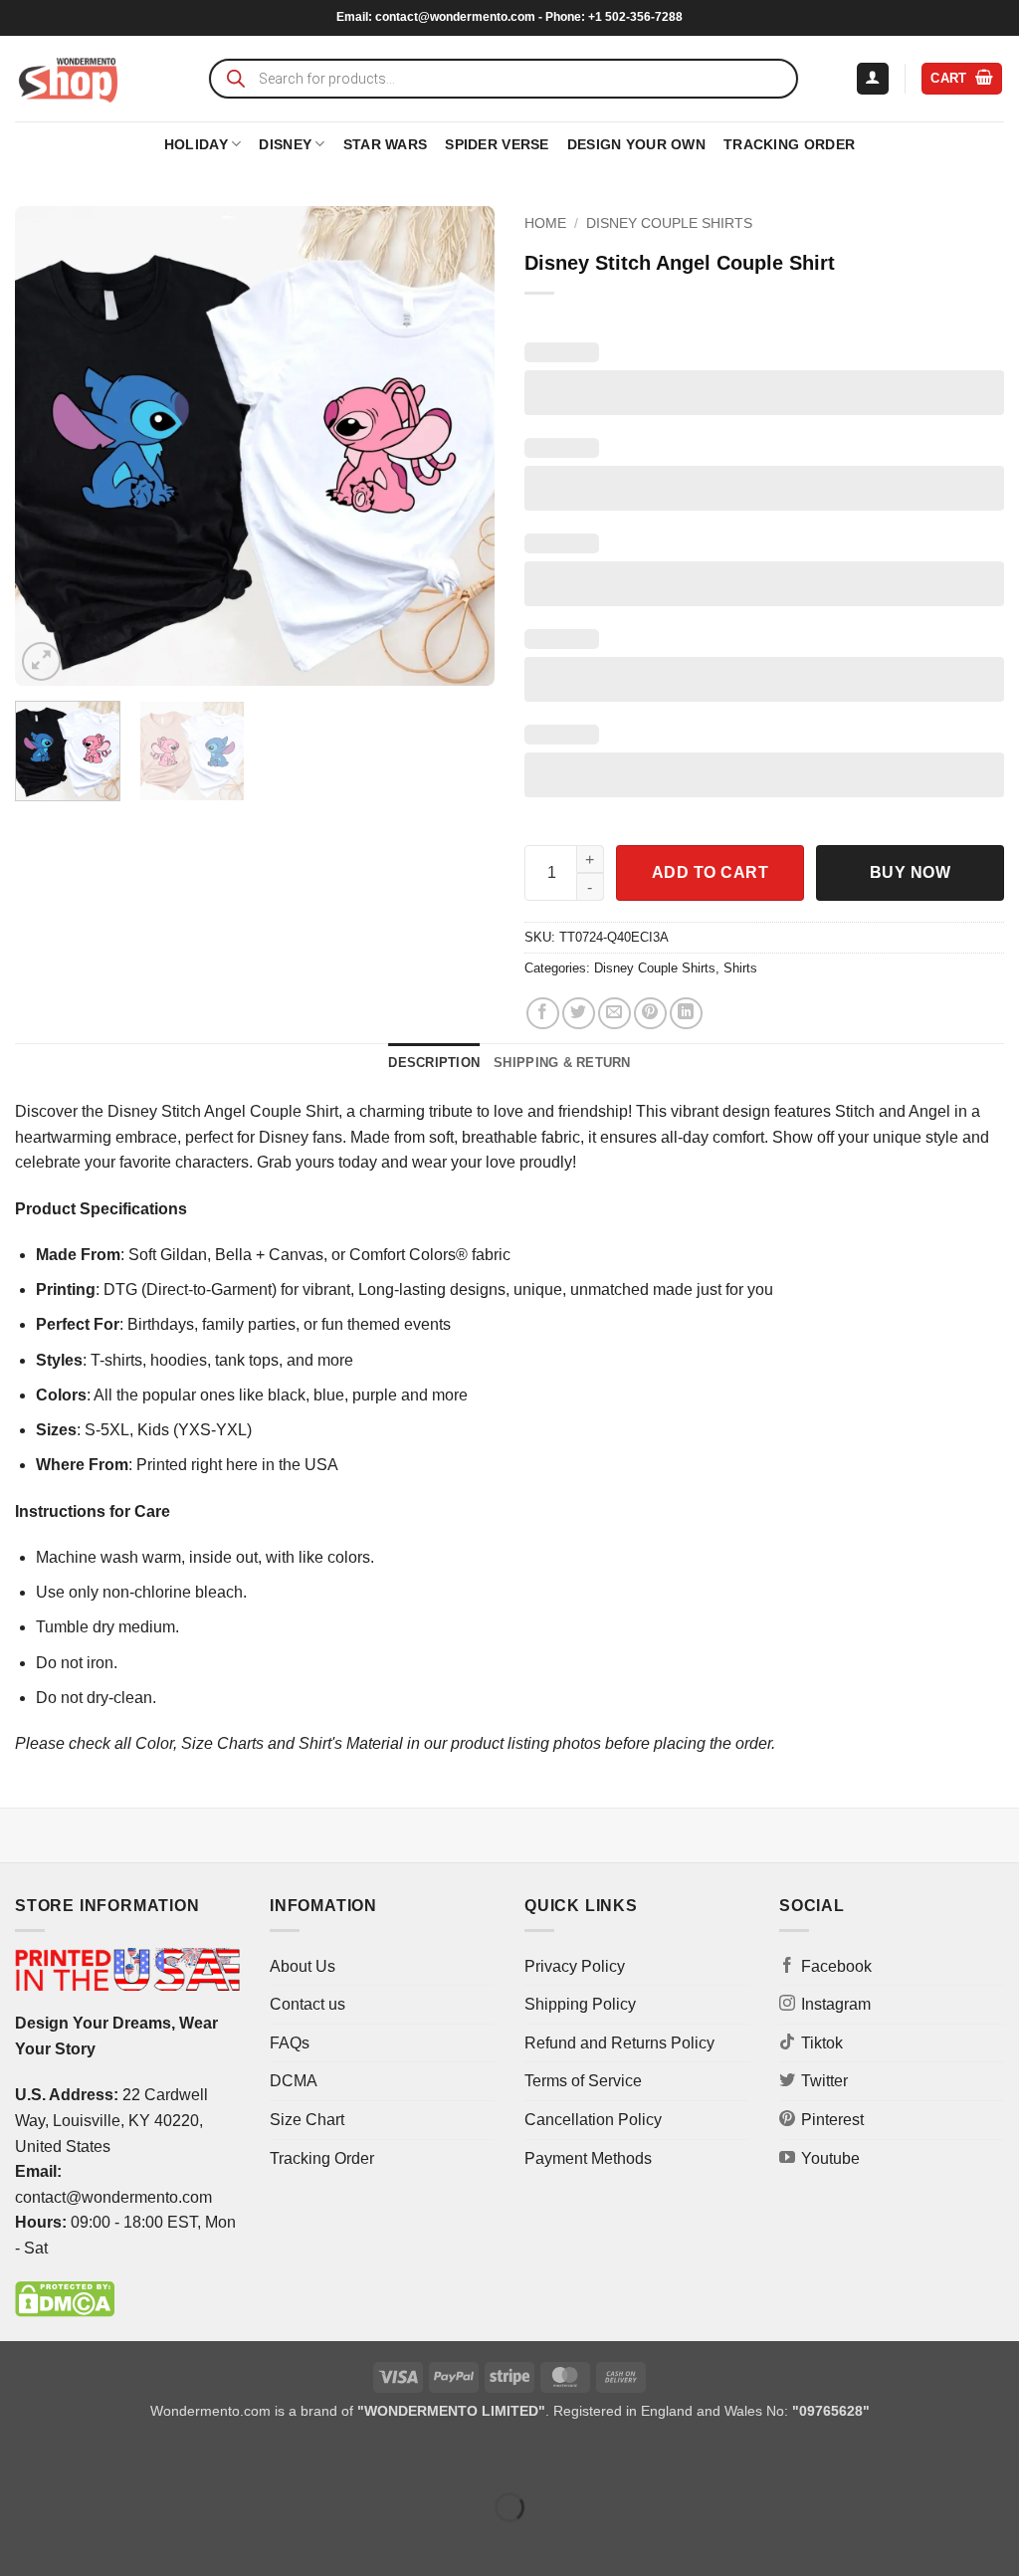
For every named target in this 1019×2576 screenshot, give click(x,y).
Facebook (836, 1966)
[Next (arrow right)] (78, 2542)
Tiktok (822, 2043)
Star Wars (386, 144)
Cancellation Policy (593, 2120)
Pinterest (832, 2120)
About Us (303, 1966)
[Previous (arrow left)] (19, 2542)
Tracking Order (789, 144)
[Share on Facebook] (543, 1014)
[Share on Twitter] (579, 1014)
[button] (873, 79)
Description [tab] (434, 1063)
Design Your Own (636, 144)
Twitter (824, 2081)
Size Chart (307, 2120)
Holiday (196, 144)
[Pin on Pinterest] (650, 1014)
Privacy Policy (575, 1966)
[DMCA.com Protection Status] (65, 2299)
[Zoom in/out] (19, 2457)
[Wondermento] (68, 79)
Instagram (836, 2004)
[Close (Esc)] (195, 2457)
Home (545, 223)
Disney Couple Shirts (669, 223)
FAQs (290, 2043)
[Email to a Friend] (614, 1014)
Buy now (910, 872)
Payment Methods (588, 2158)
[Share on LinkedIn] (686, 1014)
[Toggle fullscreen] (78, 2457)
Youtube (830, 2158)
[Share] (136, 2457)
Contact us (307, 2004)
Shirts (740, 968)
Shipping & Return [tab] (562, 1063)
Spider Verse (497, 144)
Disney (285, 144)
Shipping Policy (580, 2004)
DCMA (294, 2081)
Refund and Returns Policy (619, 2043)
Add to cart (710, 872)
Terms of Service (583, 2081)
